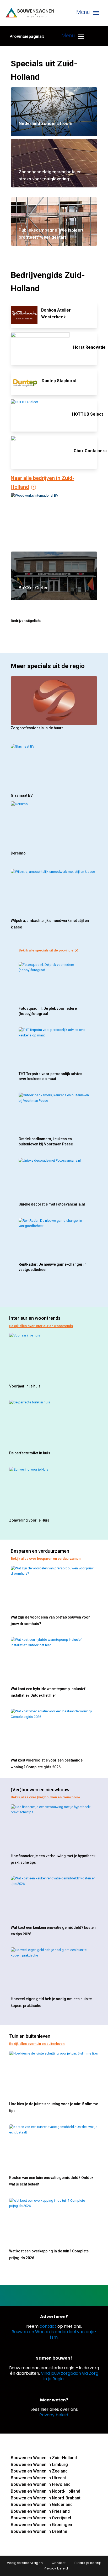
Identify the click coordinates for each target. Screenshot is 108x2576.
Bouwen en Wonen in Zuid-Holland (44, 2458)
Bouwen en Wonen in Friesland (40, 2511)
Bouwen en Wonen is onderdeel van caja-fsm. (54, 2334)
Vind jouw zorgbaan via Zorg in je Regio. (70, 2376)
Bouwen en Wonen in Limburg (39, 2465)
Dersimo (18, 853)
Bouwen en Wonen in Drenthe (39, 2531)
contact (48, 2326)
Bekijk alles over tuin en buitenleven (37, 2044)
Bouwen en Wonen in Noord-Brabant (46, 2498)
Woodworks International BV (47, 529)
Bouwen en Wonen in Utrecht (38, 2478)
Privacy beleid (56, 2568)
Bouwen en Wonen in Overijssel (41, 2518)
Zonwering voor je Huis (29, 1520)
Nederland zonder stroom (45, 124)
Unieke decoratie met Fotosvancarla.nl (52, 1204)
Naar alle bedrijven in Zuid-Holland (42, 483)
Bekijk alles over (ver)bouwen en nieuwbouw (45, 1797)
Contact (59, 2563)
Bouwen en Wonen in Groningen (41, 2525)
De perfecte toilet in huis (30, 1453)
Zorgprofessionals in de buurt (37, 728)
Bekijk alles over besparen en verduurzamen (46, 1559)
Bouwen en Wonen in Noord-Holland (45, 2491)
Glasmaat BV (22, 795)
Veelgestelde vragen (25, 2563)
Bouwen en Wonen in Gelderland (42, 2505)
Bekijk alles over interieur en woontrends (41, 1326)
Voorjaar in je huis (25, 1386)
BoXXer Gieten (34, 588)
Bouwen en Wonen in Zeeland (39, 2471)
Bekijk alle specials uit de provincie (46, 950)
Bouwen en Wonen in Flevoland (41, 2484)
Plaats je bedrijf (88, 2563)
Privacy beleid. (54, 2415)
